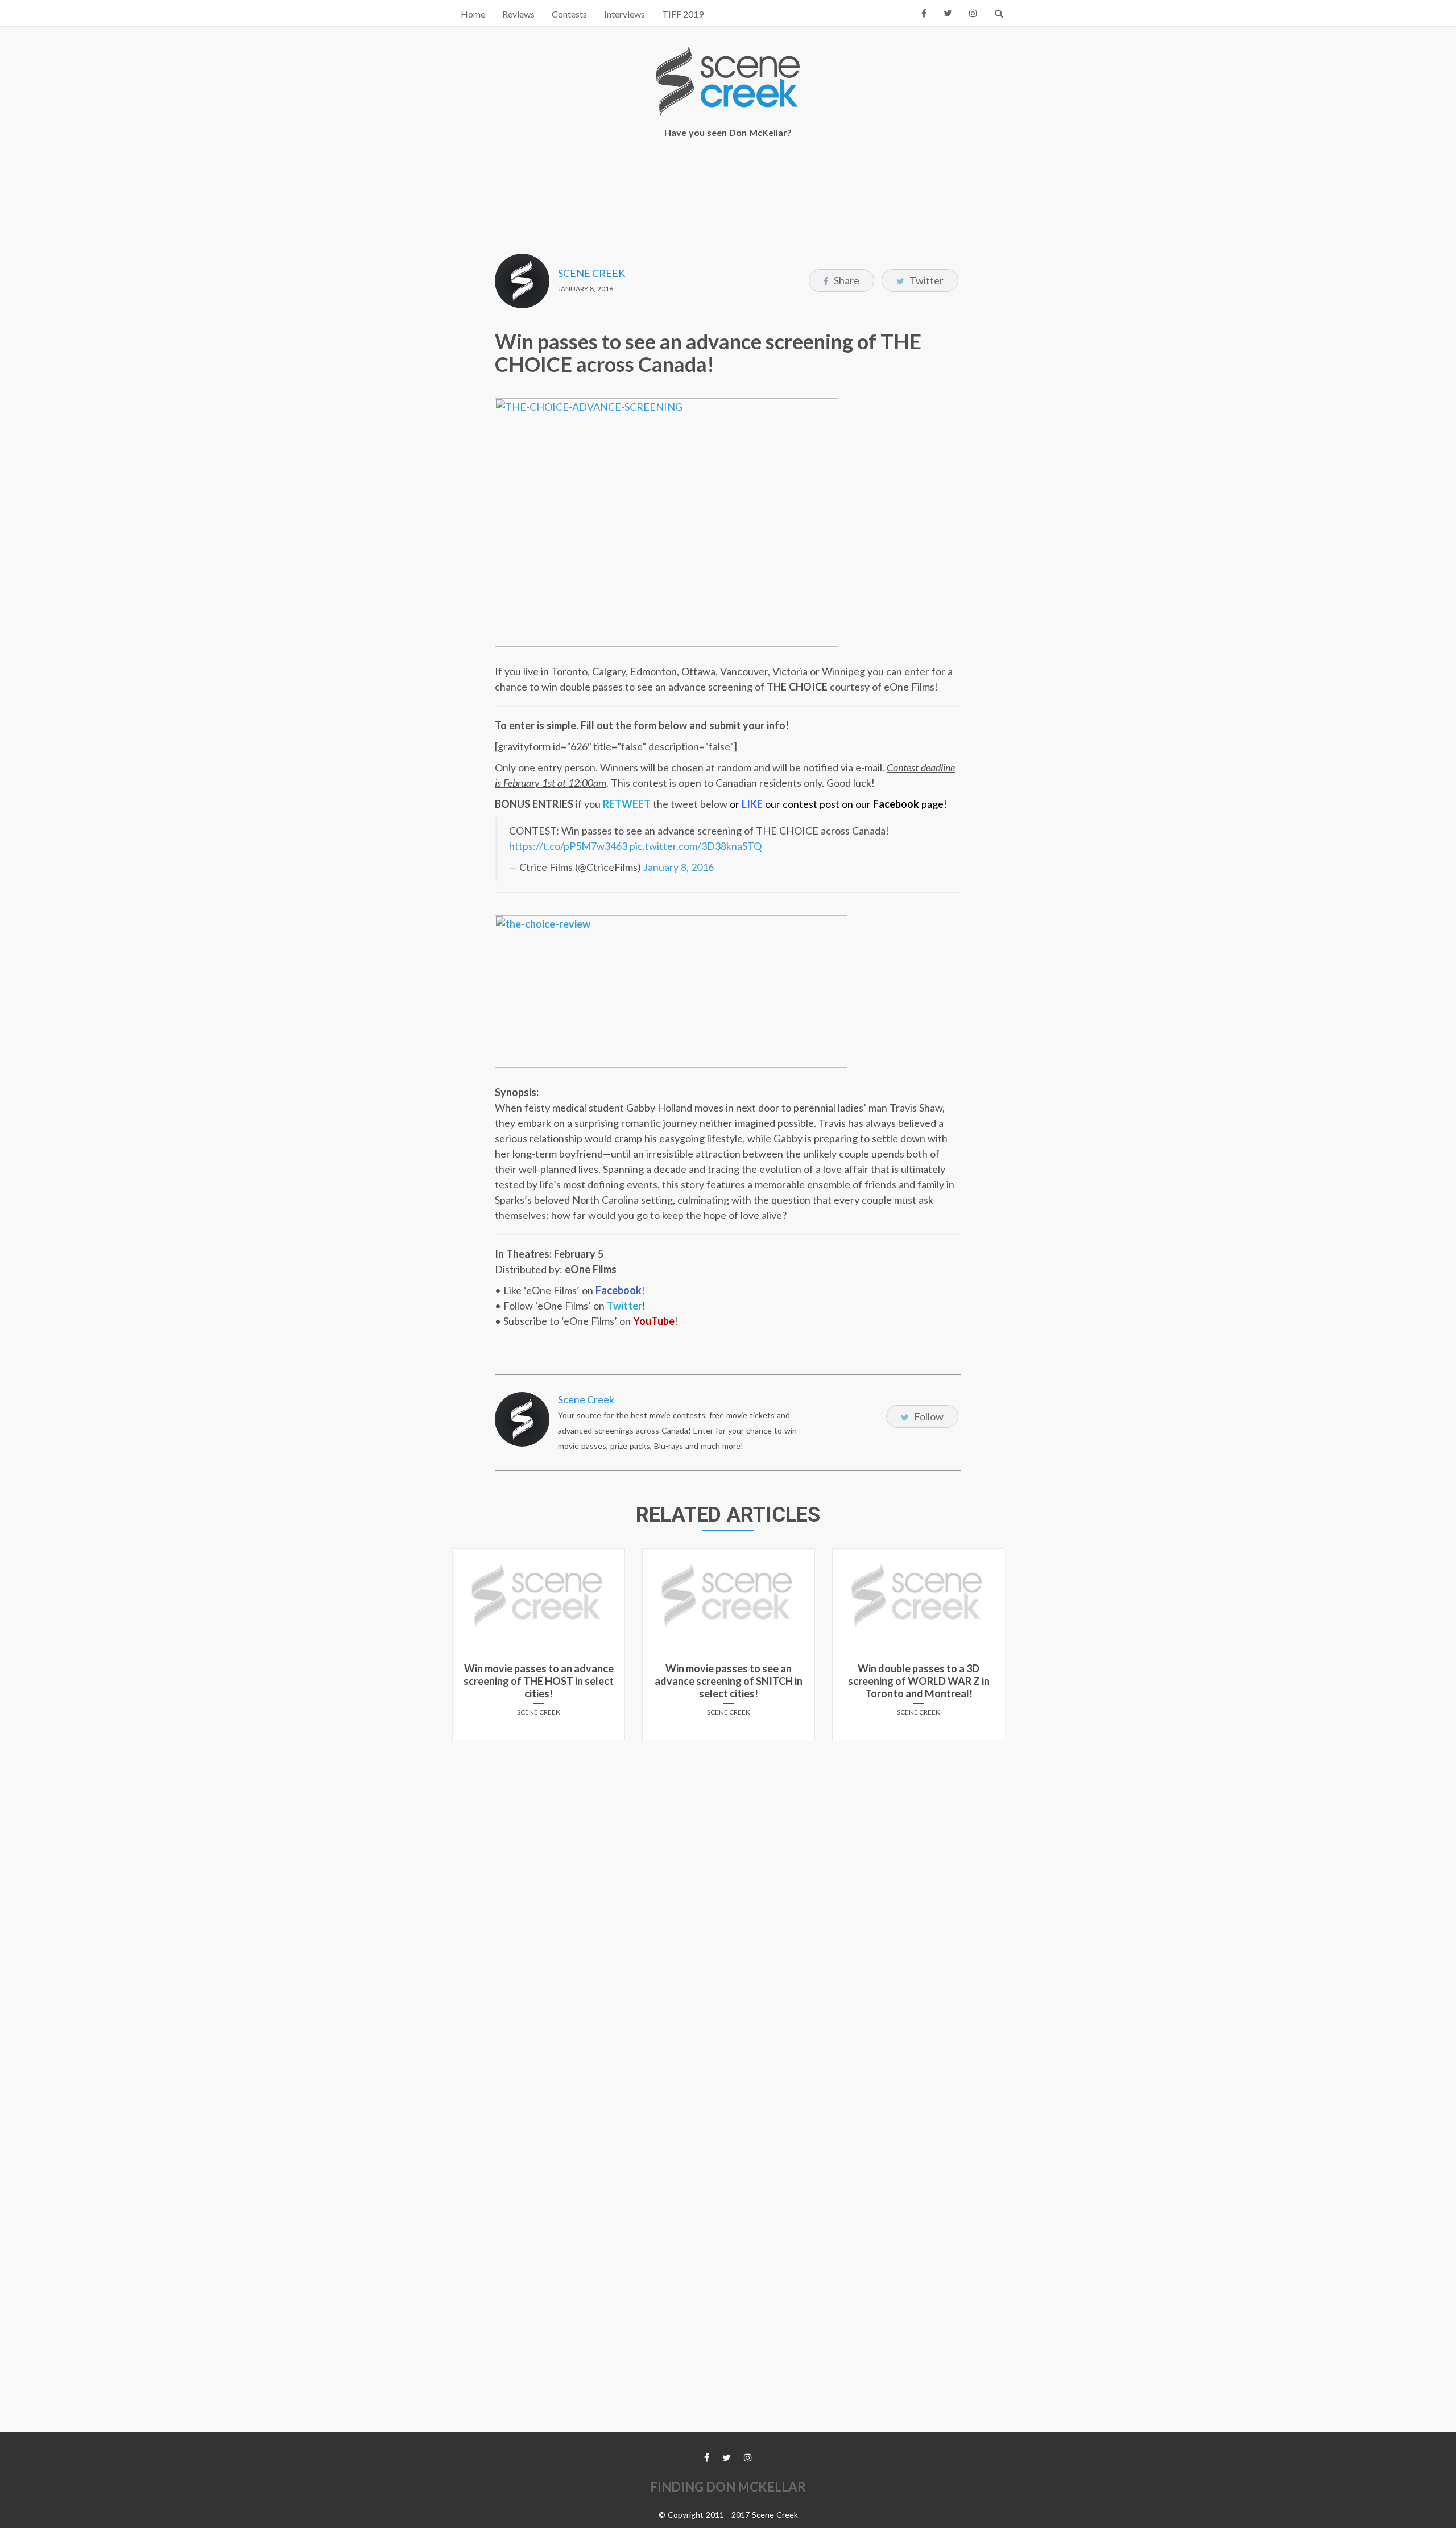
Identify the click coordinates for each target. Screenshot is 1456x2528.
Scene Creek (591, 273)
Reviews (518, 14)
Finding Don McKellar (728, 2487)
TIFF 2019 (683, 14)
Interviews (624, 14)
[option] (539, 1649)
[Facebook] (924, 13)
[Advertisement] (728, 188)
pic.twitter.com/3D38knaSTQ (696, 846)
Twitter (926, 280)
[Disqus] (728, 1891)
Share (846, 280)
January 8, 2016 (679, 867)
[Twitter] (948, 13)
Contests (569, 14)
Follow (928, 1416)
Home (473, 14)
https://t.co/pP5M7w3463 (568, 846)
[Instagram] (973, 13)
